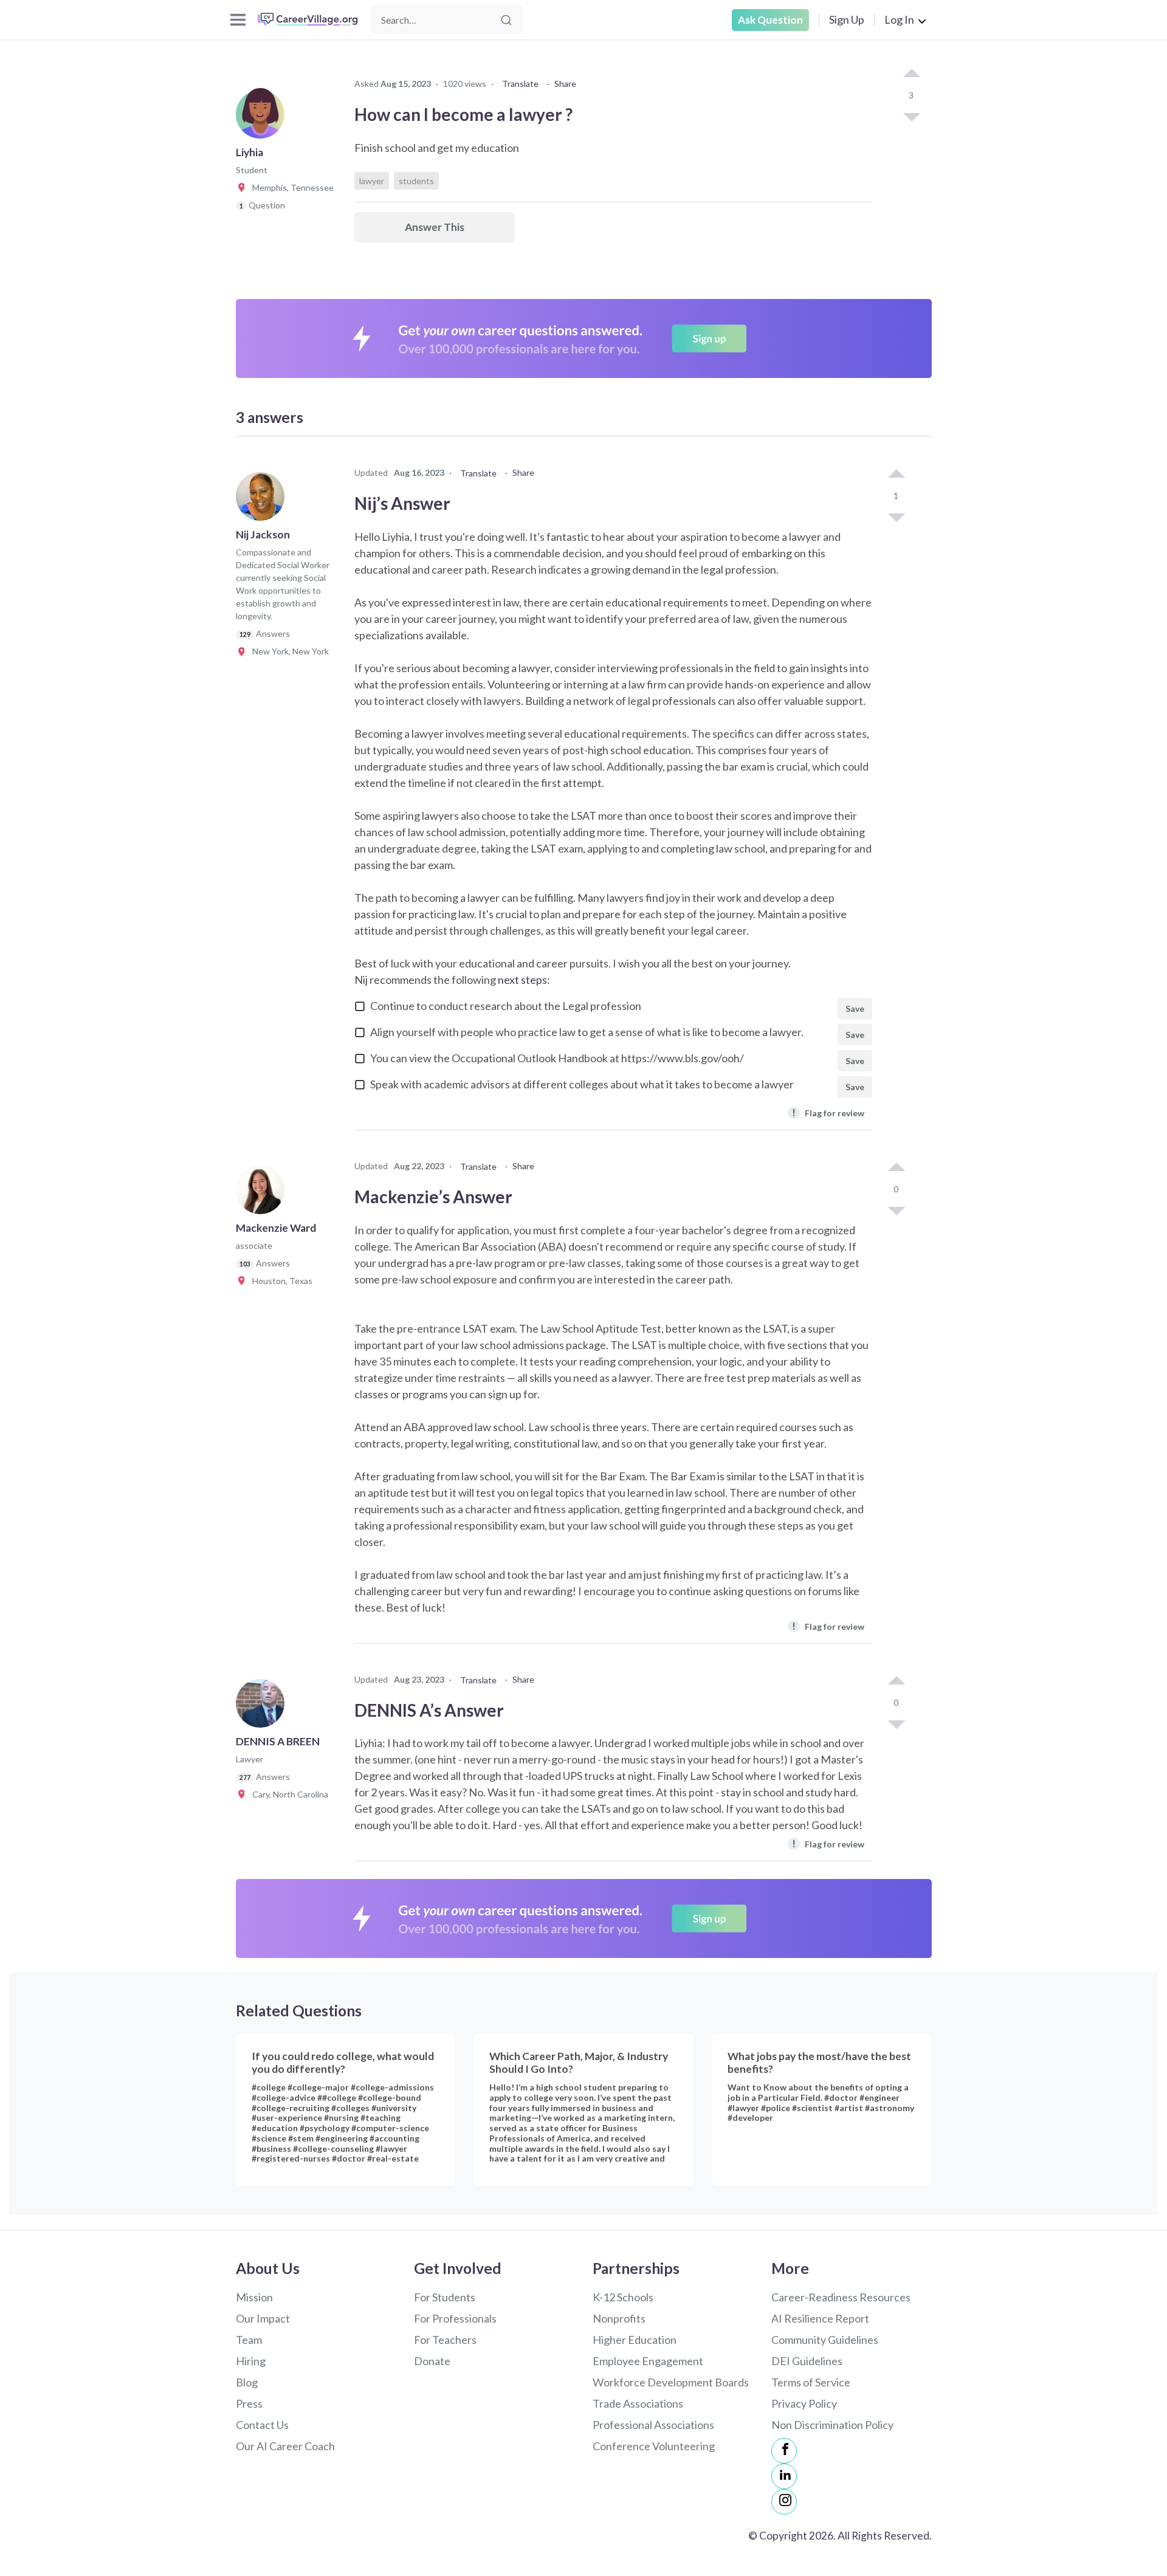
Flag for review (828, 1112)
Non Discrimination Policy (832, 2425)
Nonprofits (619, 2318)
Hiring (251, 2361)
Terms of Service (811, 2382)
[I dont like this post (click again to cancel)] (911, 116)
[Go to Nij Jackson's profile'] (263, 500)
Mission (254, 2297)
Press (249, 2403)
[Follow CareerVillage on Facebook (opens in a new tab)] (784, 2451)
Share (565, 84)
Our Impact (263, 2318)
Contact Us (262, 2425)
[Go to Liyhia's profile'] (263, 118)
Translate (520, 84)
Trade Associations (638, 2403)
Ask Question (770, 20)
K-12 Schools (623, 2297)
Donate (432, 2361)
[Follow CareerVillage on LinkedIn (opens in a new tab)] (784, 2476)
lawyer (372, 181)
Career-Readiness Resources (841, 2297)
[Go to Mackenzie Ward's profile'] (263, 1194)
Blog (247, 2382)
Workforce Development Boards (671, 2382)
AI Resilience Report (820, 2318)
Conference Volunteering (654, 2446)
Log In (899, 19)
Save (855, 1008)
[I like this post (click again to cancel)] (911, 74)
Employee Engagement (648, 2361)
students (416, 181)
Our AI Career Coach (285, 2446)
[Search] (506, 20)
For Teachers (445, 2340)
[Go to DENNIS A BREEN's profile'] (263, 1707)
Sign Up (847, 19)
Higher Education (635, 2340)
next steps (522, 980)
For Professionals (455, 2318)
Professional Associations (653, 2425)
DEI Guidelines (807, 2361)
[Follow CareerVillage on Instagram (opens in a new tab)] (784, 2502)
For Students (445, 2297)
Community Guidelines (825, 2340)
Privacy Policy (804, 2403)
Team (249, 2340)
